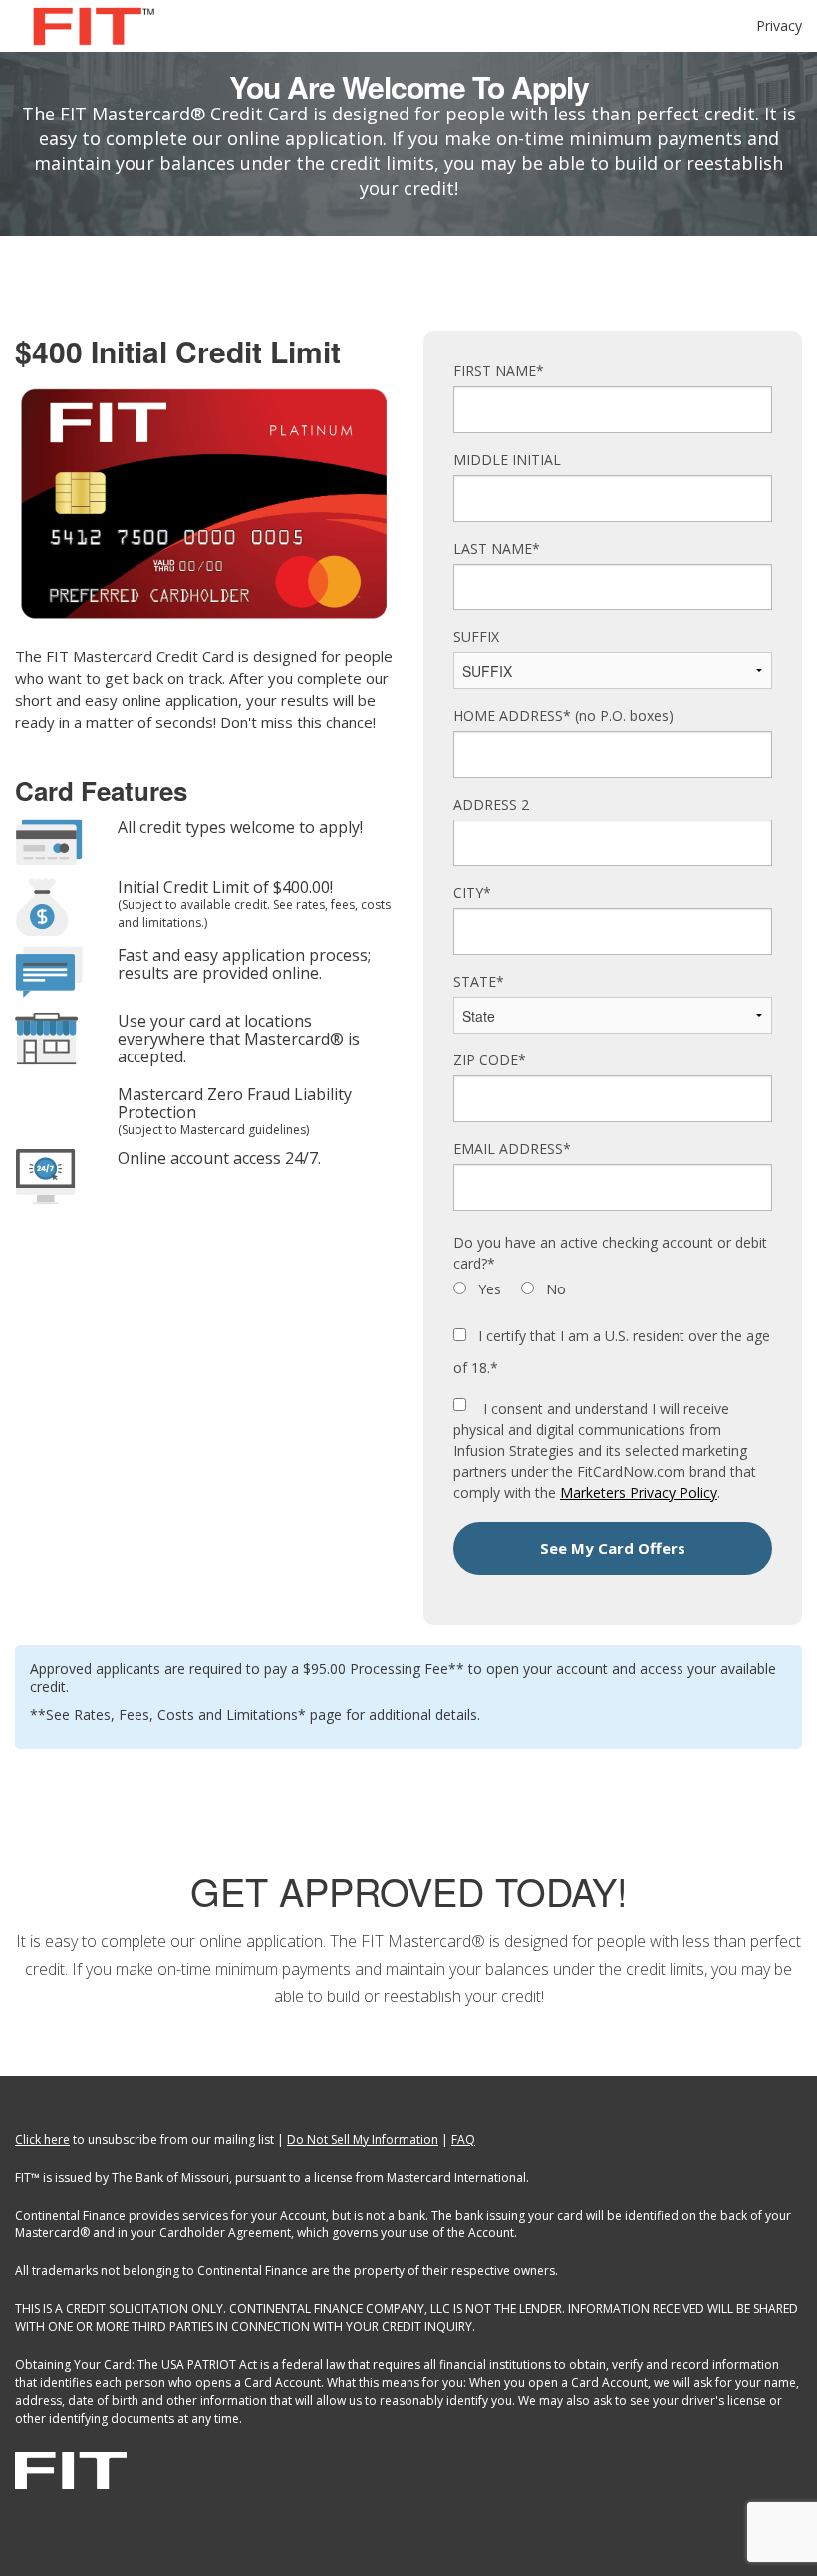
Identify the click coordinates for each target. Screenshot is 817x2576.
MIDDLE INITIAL (507, 460)
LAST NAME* (497, 548)
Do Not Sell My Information (363, 2139)
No (554, 1289)
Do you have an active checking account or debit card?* (610, 1253)
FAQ (463, 2139)
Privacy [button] (779, 25)
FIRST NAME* (499, 371)
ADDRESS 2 (491, 804)
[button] (613, 1549)
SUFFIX (476, 637)
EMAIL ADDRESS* (512, 1149)
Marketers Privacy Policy (639, 1492)
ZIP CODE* (490, 1060)
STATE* (479, 981)
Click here (42, 2139)
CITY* (472, 893)
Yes (488, 1289)
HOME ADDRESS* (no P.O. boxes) (563, 715)
